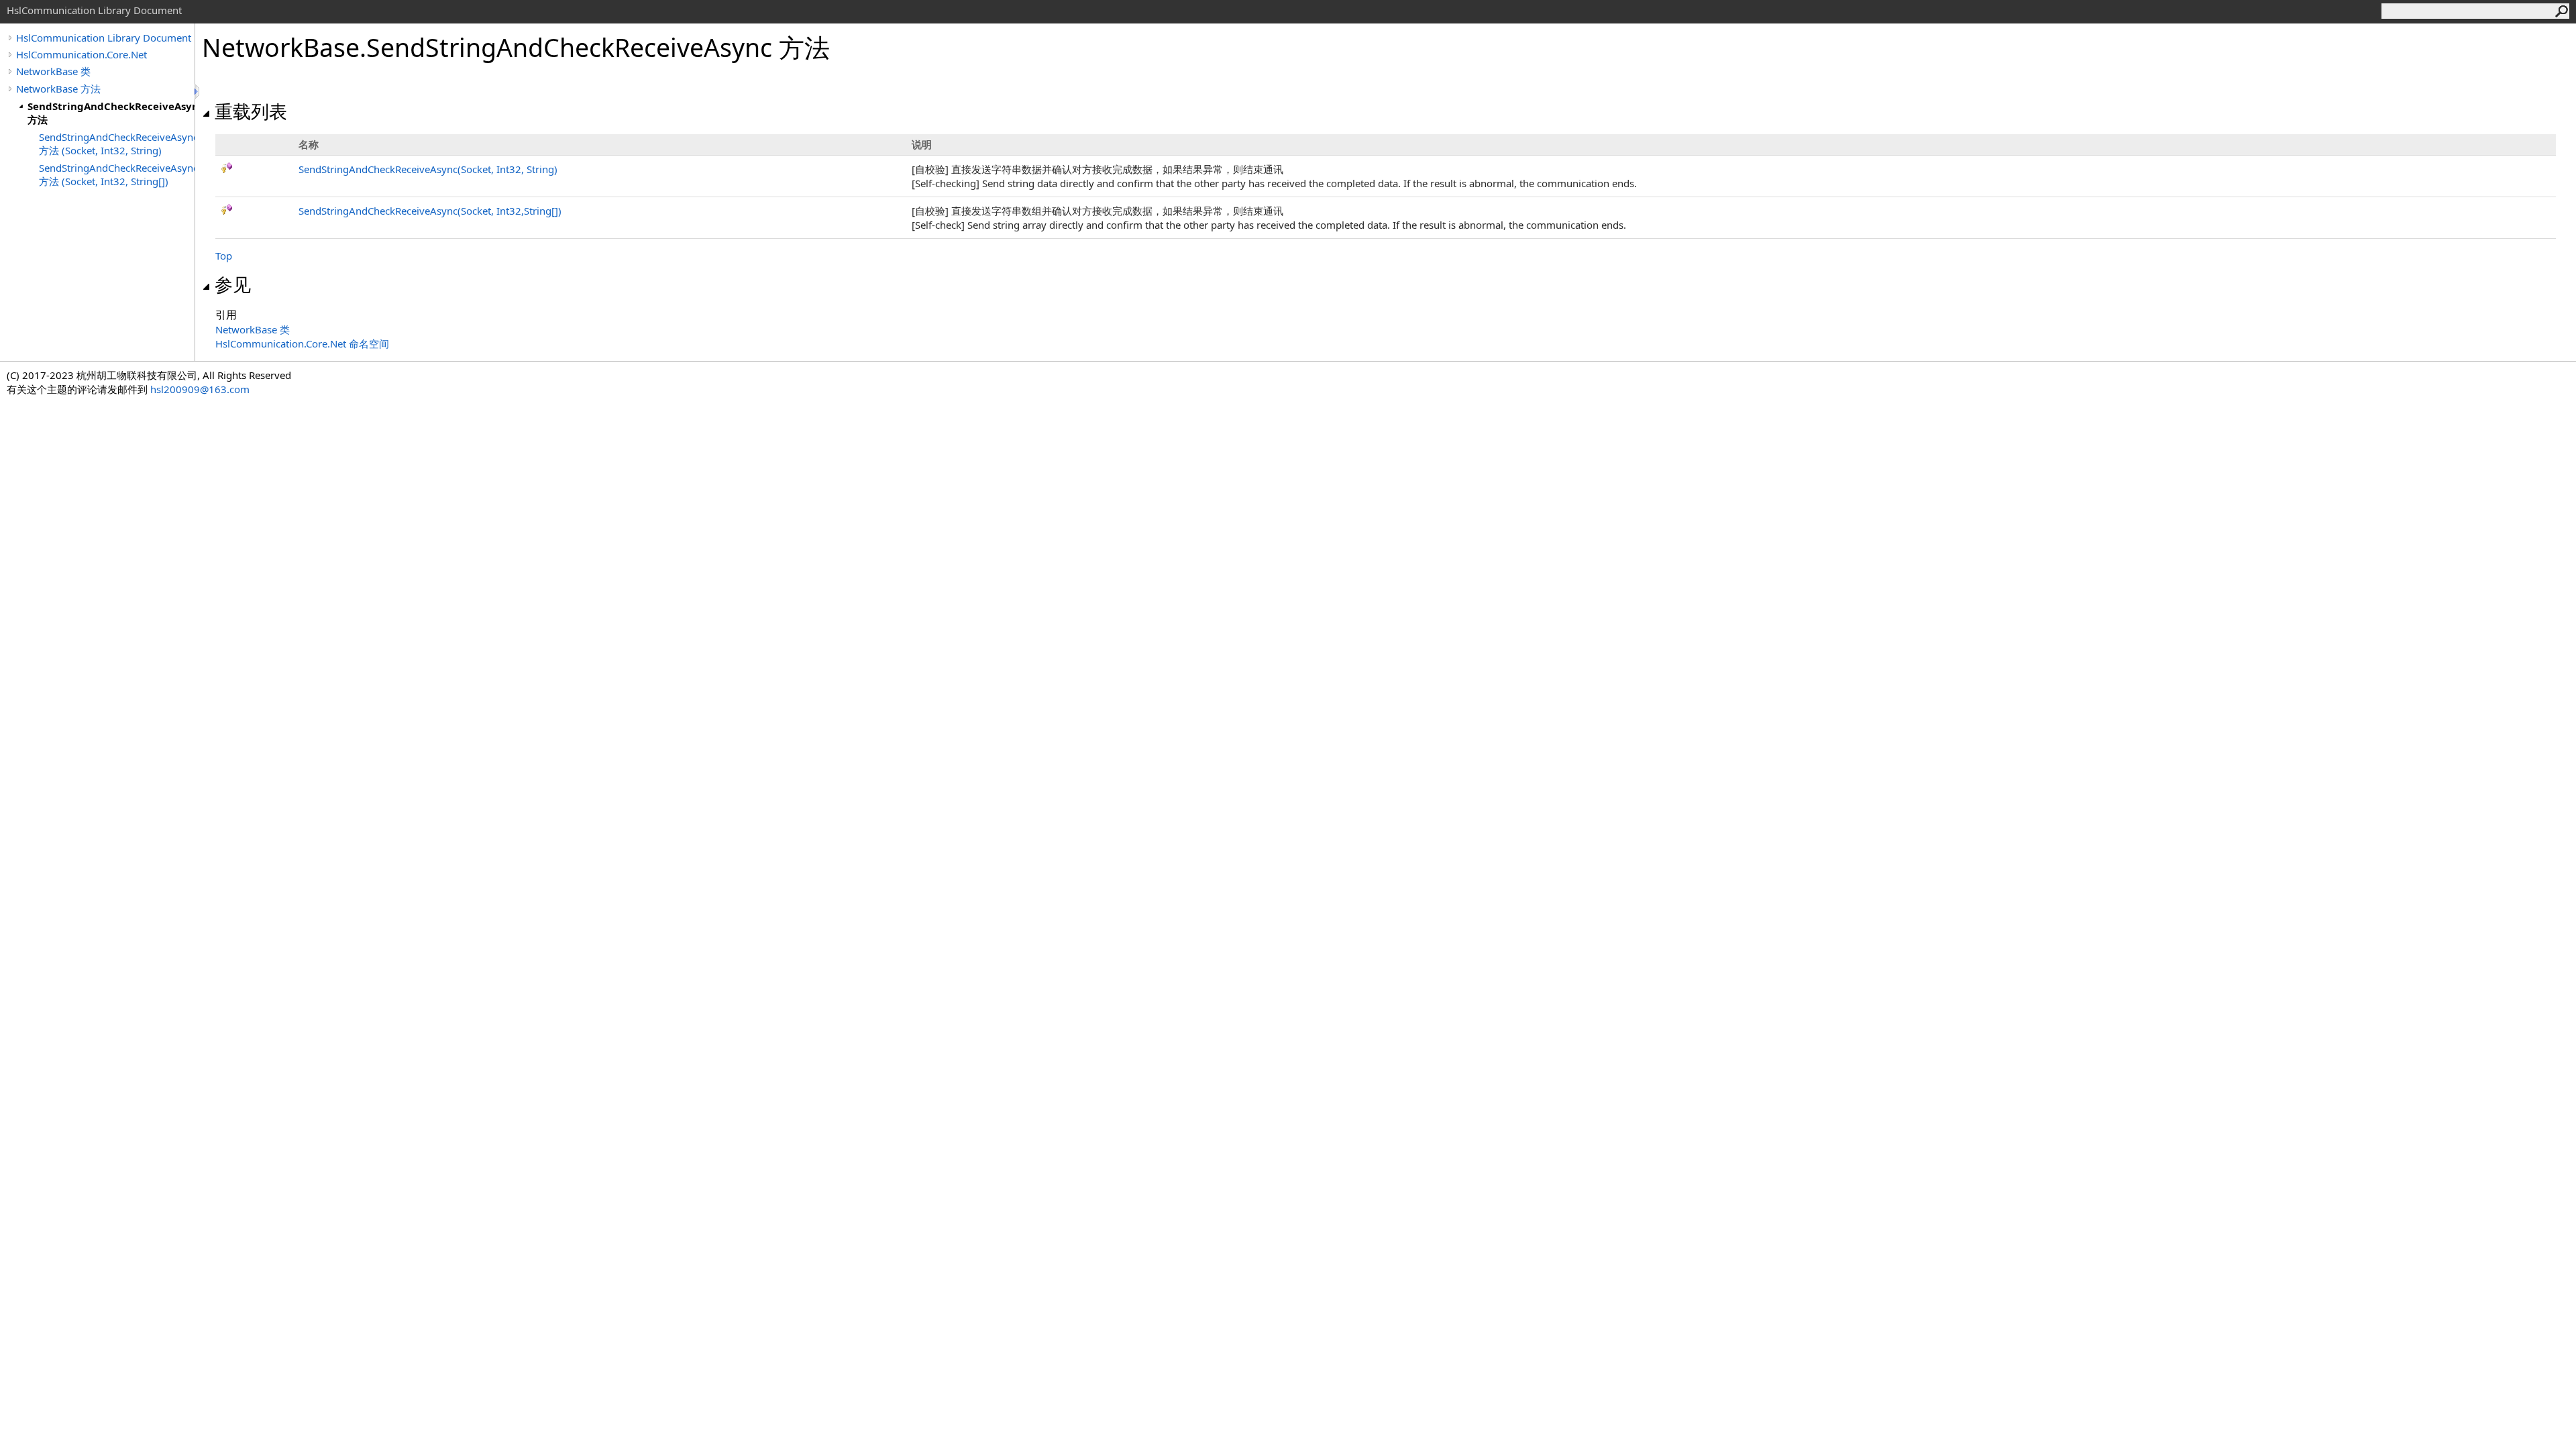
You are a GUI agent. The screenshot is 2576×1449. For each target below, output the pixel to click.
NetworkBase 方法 (58, 89)
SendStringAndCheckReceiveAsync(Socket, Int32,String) (430, 211)
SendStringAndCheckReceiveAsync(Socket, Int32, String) (428, 169)
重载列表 (251, 111)
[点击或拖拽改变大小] (198, 92)
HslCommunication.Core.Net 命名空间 (302, 343)
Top (224, 256)
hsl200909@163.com (200, 389)
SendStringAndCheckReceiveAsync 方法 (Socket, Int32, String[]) (117, 174)
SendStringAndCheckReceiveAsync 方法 (111, 113)
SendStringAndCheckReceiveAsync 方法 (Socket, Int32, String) (117, 144)
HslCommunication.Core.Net (82, 54)
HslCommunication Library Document (104, 38)
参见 (233, 284)
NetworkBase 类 (53, 71)
